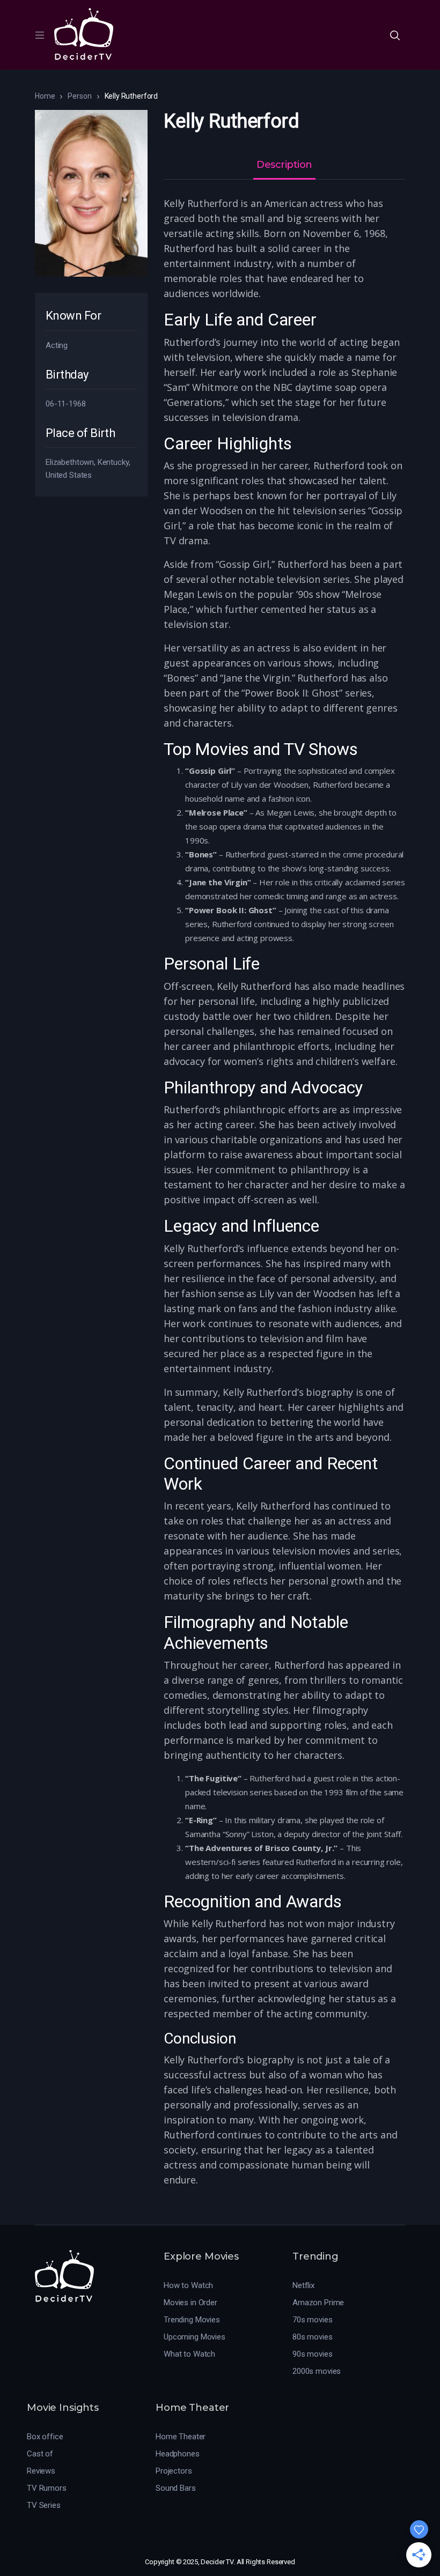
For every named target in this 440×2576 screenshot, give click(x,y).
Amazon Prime (318, 2303)
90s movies (313, 2354)
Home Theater (181, 2437)
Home (45, 96)
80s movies (313, 2337)
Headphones (178, 2454)
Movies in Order (190, 2303)
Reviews (41, 2471)
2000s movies (317, 2371)
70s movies (313, 2320)
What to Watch (189, 2354)
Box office (45, 2437)
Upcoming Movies (195, 2337)
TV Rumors (47, 2488)
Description (284, 165)
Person (79, 96)
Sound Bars (176, 2488)
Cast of (40, 2454)
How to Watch (188, 2285)
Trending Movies (192, 2320)
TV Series (44, 2505)
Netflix (303, 2285)
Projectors (174, 2471)
